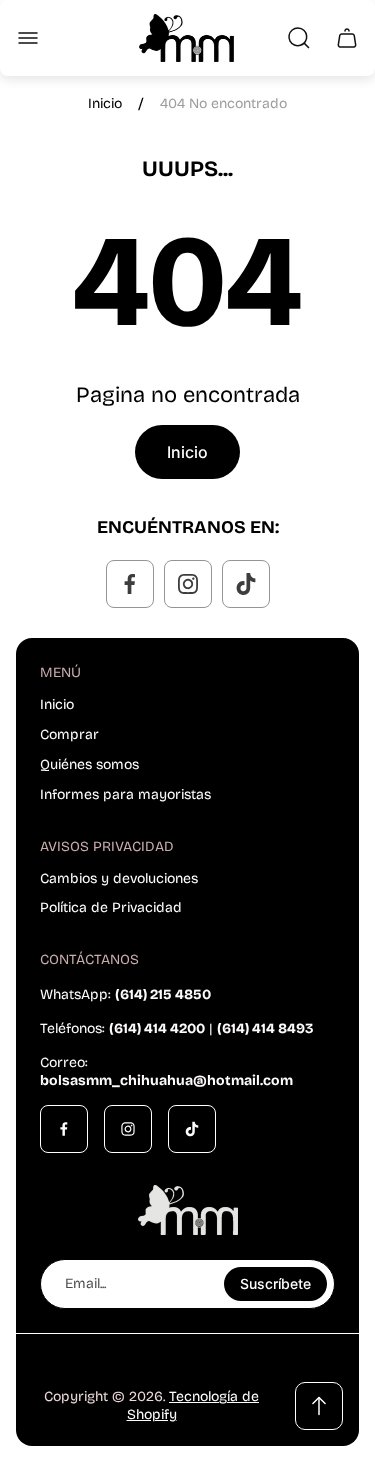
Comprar (69, 734)
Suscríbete (275, 1283)
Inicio (105, 103)
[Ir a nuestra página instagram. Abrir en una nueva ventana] (188, 584)
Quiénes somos (89, 764)
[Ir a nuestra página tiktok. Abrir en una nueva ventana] (246, 584)
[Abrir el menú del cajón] (28, 38)
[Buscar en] (299, 38)
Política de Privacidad (111, 907)
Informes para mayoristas (125, 794)
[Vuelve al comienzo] (319, 1406)
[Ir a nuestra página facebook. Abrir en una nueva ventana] (130, 584)
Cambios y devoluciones (119, 878)
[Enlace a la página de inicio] (188, 1210)
